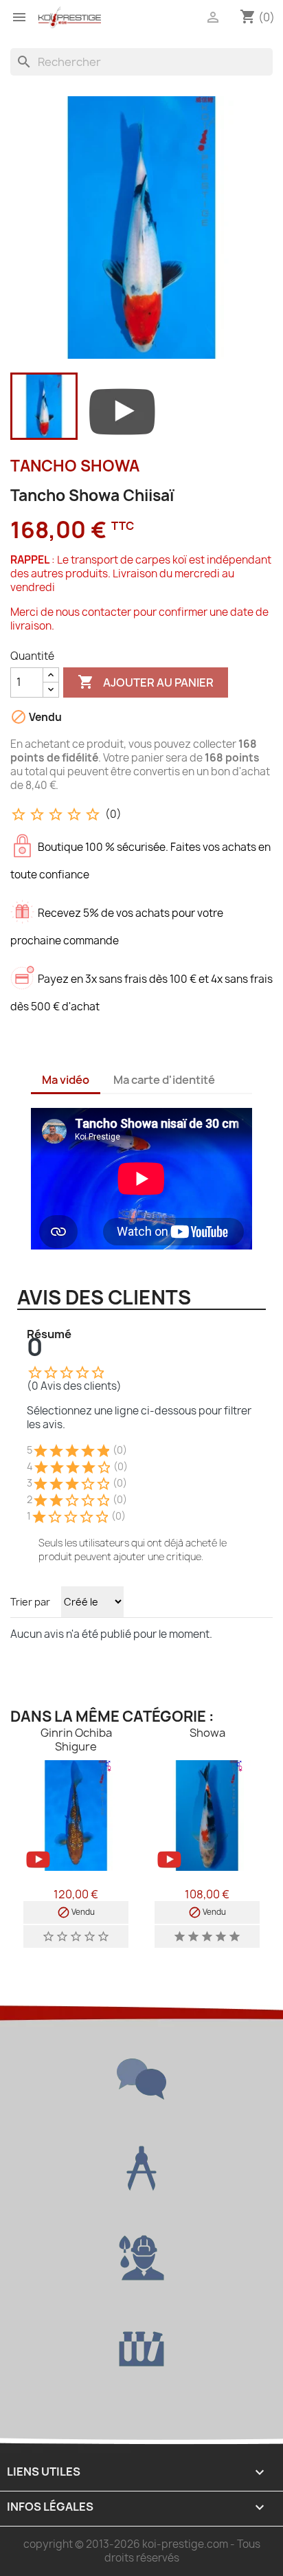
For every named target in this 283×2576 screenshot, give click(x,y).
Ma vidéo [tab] (66, 1080)
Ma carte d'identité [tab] (164, 1080)
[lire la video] (122, 409)
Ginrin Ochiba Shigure (76, 1740)
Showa (207, 1733)
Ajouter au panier (146, 682)
